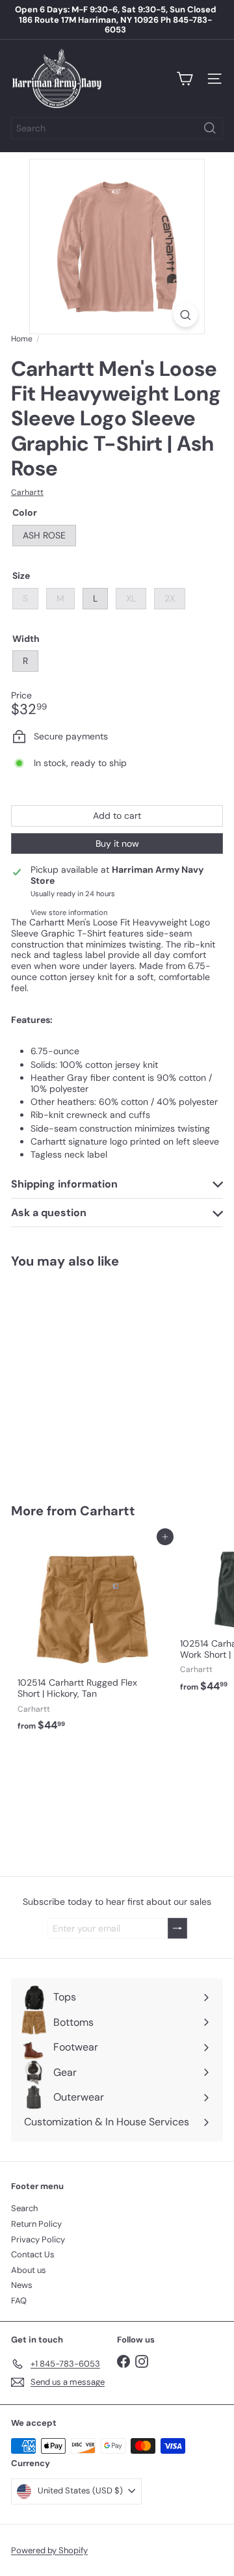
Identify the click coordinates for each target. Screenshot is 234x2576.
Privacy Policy (38, 2239)
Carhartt (108, 1511)
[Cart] (185, 79)
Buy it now (117, 843)
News (22, 2285)
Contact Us (33, 2254)
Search (24, 2208)
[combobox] (117, 128)
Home (22, 339)
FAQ (19, 2301)
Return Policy (36, 2224)
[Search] (210, 128)
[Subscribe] (177, 1929)
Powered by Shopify (49, 2550)
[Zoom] (186, 315)
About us (29, 2270)
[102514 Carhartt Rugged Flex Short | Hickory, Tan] (92, 1637)
